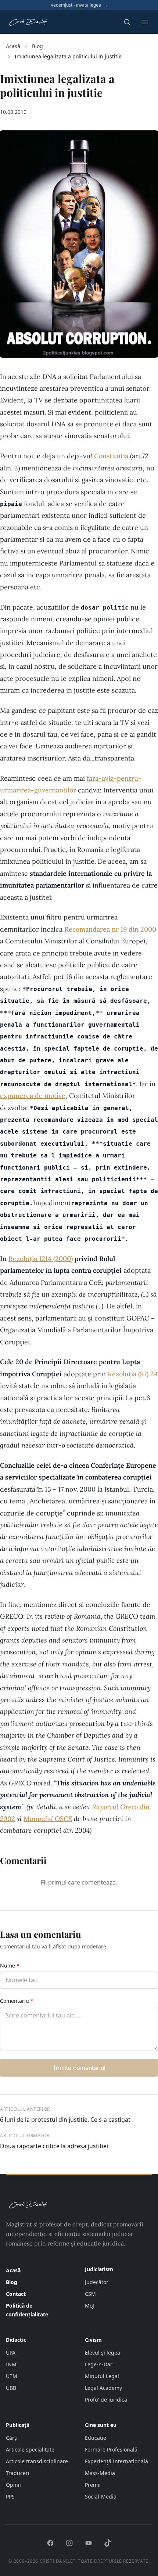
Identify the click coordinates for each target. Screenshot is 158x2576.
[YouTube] (89, 2543)
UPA (11, 2353)
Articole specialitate (30, 2449)
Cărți (12, 2438)
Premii (93, 2485)
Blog (37, 46)
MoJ (89, 2306)
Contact (16, 2294)
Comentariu (17, 2001)
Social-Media (101, 2496)
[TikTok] (108, 2543)
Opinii (13, 2485)
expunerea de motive (33, 1096)
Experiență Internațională (116, 2461)
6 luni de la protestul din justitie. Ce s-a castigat (65, 2120)
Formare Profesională (111, 2449)
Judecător (97, 2282)
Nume (10, 1966)
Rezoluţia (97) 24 (133, 1374)
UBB (11, 2388)
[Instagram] (69, 2543)
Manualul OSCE (48, 1819)
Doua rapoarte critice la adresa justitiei (54, 2146)
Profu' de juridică (106, 2400)
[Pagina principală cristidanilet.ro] (28, 22)
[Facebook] (50, 2543)
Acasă (13, 46)
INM (11, 2364)
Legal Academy (103, 2388)
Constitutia (112, 456)
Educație (96, 2438)
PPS (10, 2496)
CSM (90, 2294)
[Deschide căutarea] (127, 22)
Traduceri (18, 2473)
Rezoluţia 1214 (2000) (41, 1259)
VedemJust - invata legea (79, 5)
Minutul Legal (102, 2376)
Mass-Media (100, 2473)
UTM (12, 2376)
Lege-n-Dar (99, 2364)
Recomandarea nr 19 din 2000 (110, 929)
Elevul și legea (103, 2353)
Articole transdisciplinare (37, 2461)
